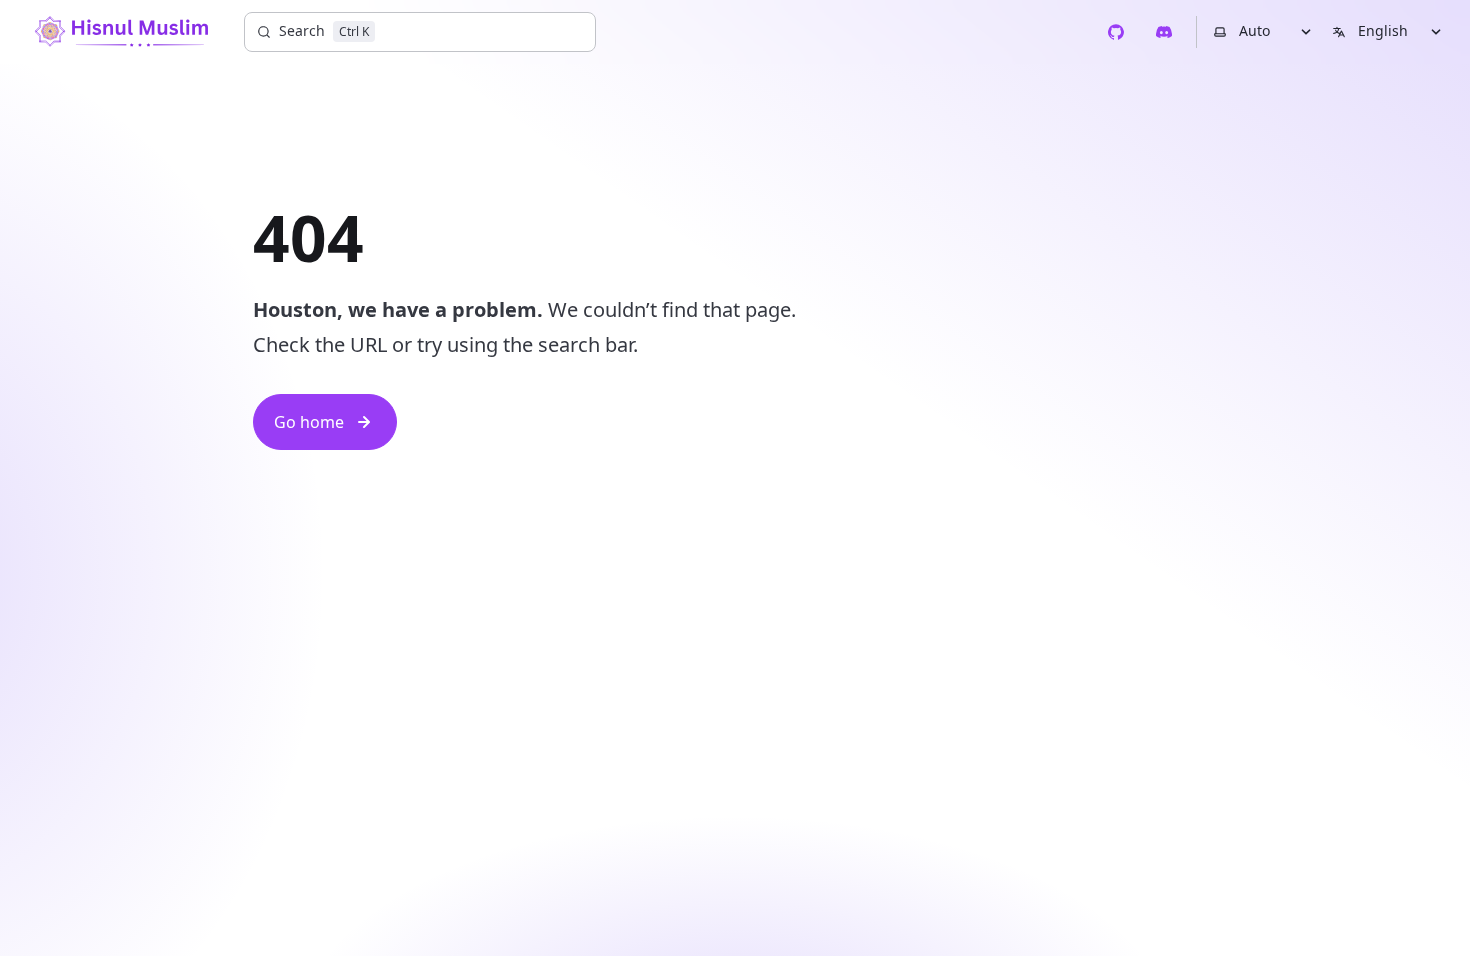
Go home (309, 422)
